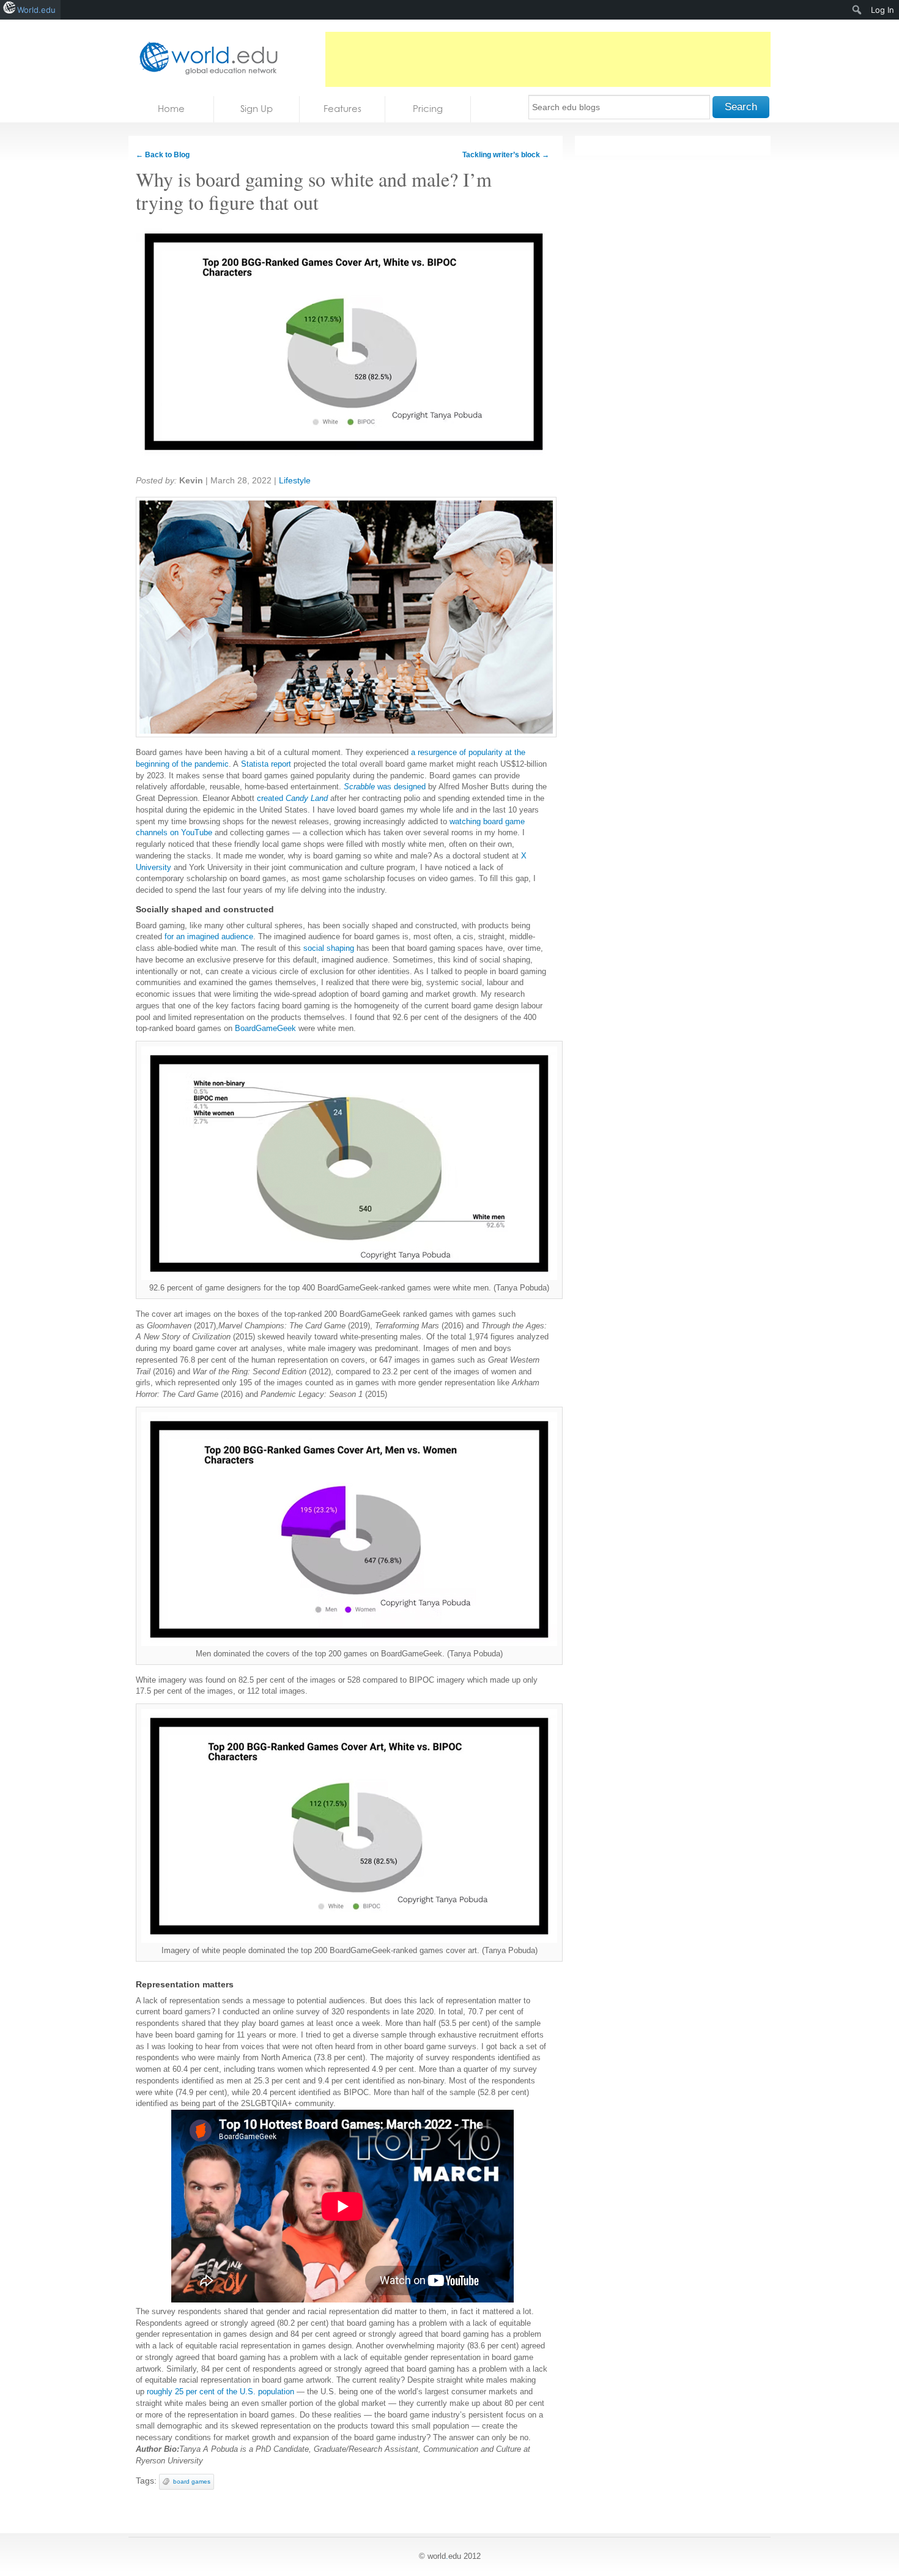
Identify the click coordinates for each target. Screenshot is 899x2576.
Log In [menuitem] (882, 10)
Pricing (428, 109)
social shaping (329, 948)
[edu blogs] (205, 58)
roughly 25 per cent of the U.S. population (220, 2392)
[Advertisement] (548, 59)
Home (171, 109)
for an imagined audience (209, 936)
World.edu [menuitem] (36, 10)
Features (342, 109)
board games (192, 2481)
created (292, 798)
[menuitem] (857, 10)
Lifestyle (295, 480)
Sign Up (257, 109)
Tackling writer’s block (506, 155)
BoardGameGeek (265, 1028)
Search (741, 107)
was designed (385, 787)
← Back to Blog (163, 155)
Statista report (266, 764)
